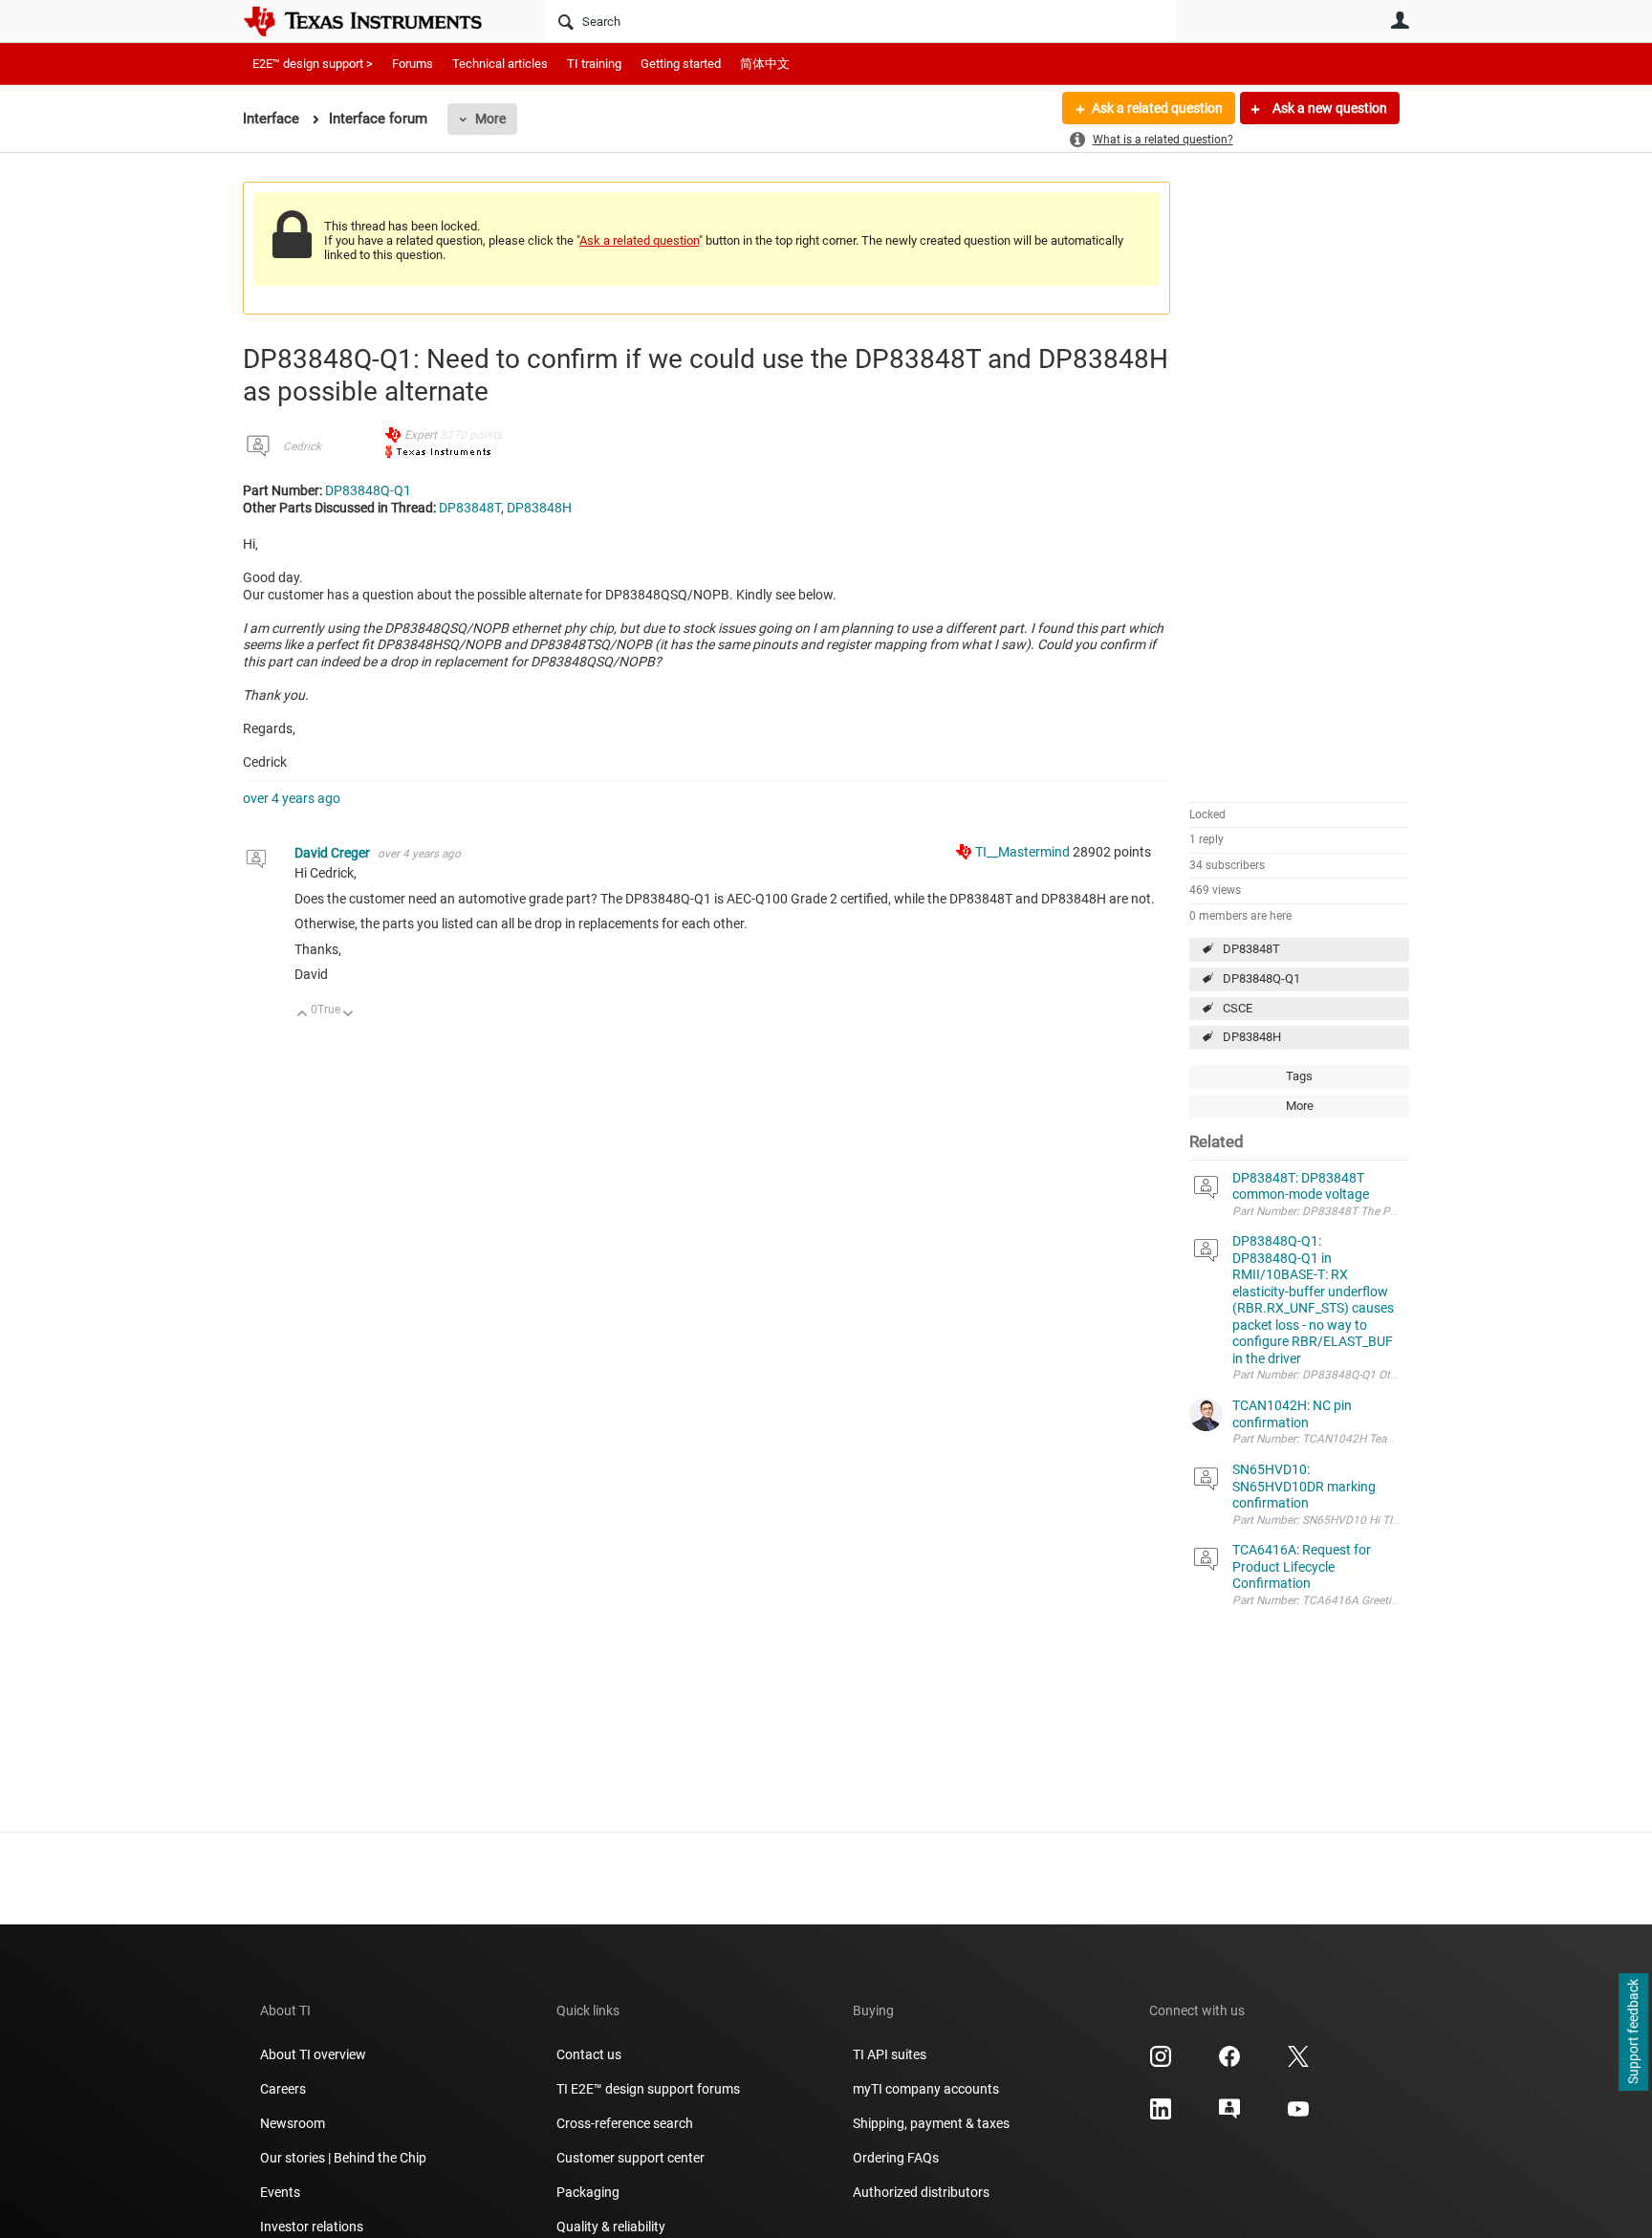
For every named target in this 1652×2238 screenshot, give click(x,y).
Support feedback (1633, 2032)
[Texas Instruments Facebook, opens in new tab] (1229, 2063)
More (490, 119)
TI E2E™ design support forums (648, 2089)
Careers (283, 2089)
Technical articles (500, 64)
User (1400, 20)
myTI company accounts (926, 2089)
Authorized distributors (921, 2192)
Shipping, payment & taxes (931, 2123)
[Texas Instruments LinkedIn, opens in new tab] (1161, 2116)
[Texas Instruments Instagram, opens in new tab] (1161, 2063)
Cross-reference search (625, 2123)
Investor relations (312, 2227)
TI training (594, 64)
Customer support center (630, 2158)
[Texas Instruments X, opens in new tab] (1298, 2063)
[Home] (377, 21)
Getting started (681, 64)
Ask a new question (1328, 108)
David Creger (334, 853)
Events (280, 2192)
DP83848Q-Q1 (1261, 978)
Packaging (588, 2192)
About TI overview (313, 2054)
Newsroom (293, 2123)
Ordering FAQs (896, 2158)
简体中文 (765, 64)
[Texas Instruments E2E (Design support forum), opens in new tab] (1229, 2116)
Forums (413, 64)
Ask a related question (1157, 108)
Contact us (589, 2054)
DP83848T (1251, 949)
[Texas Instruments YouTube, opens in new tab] (1298, 2116)
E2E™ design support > (313, 64)
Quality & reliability (611, 2227)
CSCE (1238, 1008)
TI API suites (890, 2054)
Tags (1299, 1076)
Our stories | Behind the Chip (343, 2158)
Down (348, 1015)
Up (303, 1015)
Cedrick (302, 446)
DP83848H (1252, 1037)
